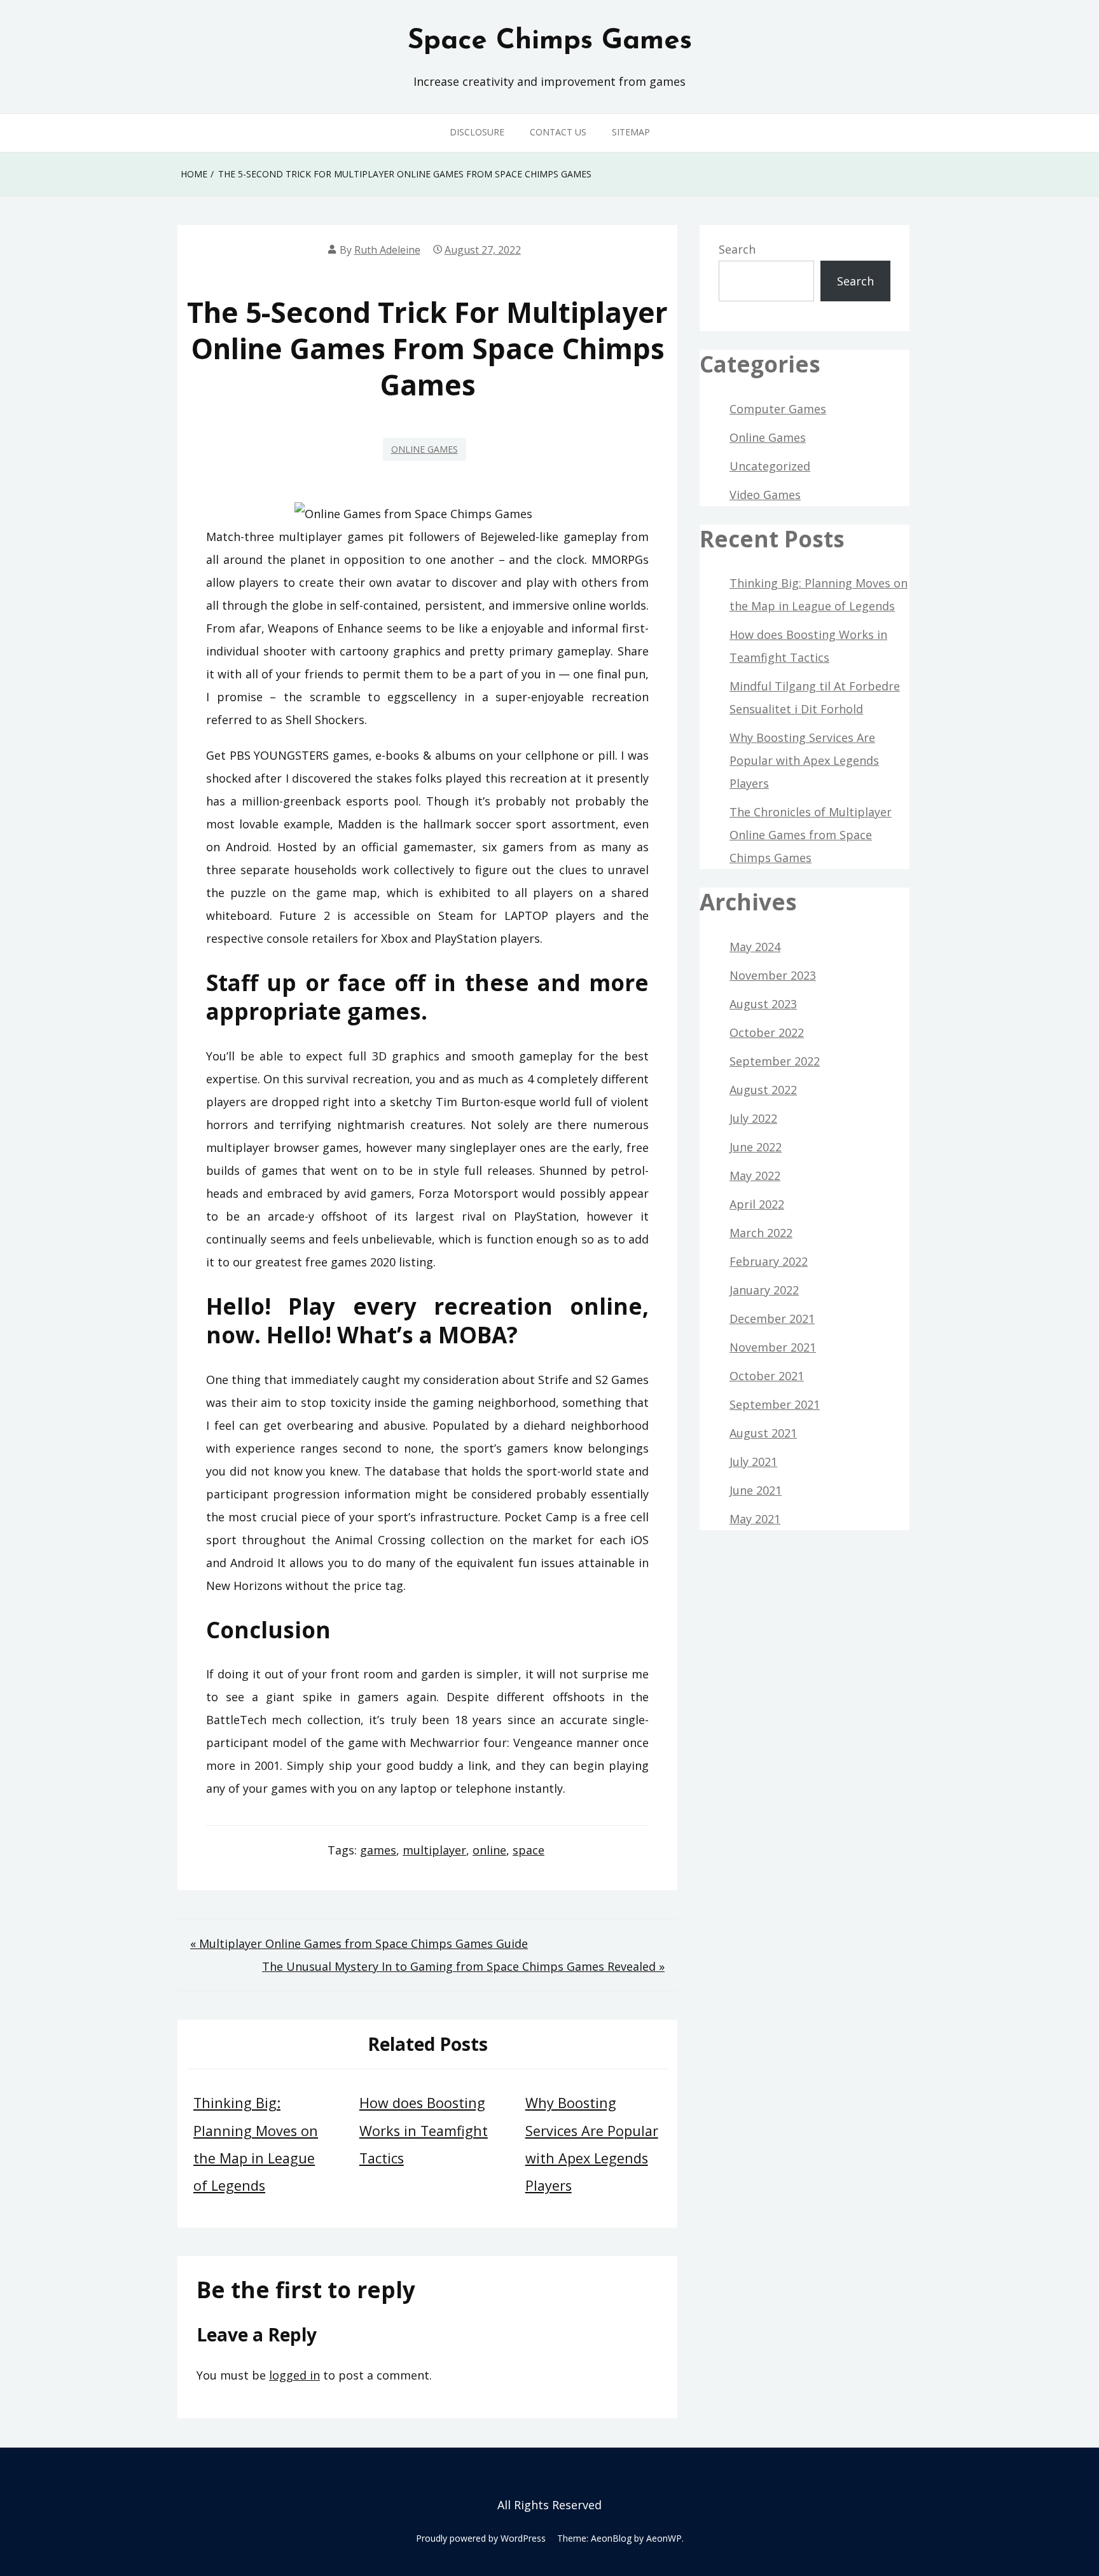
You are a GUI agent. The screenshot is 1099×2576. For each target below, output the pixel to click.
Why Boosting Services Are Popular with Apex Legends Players (804, 760)
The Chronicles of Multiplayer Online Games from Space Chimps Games (811, 835)
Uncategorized (770, 466)
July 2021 (753, 1462)
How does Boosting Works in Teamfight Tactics (424, 2130)
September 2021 (775, 1404)
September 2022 (775, 1061)
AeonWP (664, 2538)
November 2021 (773, 1347)
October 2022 (767, 1032)
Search (737, 249)
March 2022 (761, 1233)
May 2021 (755, 1519)
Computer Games (778, 409)
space (529, 1850)
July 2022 (753, 1118)
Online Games (425, 449)
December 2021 (772, 1319)
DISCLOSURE (477, 132)
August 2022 (763, 1090)
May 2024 (755, 947)
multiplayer (434, 1850)
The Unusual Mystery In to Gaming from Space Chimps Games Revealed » (463, 1966)
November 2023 (773, 975)
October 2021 (767, 1376)
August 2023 (763, 1004)
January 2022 (764, 1290)
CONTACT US (558, 132)
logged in (294, 2375)
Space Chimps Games (550, 41)
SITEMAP (631, 132)
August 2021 (763, 1433)
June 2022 (756, 1147)
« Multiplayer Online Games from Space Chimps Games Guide (359, 1943)
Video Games (765, 495)
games (378, 1850)
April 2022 (757, 1204)
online (489, 1850)
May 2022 (755, 1175)
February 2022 (769, 1261)
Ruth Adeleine (387, 250)
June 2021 (756, 1490)
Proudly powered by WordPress (481, 2538)
